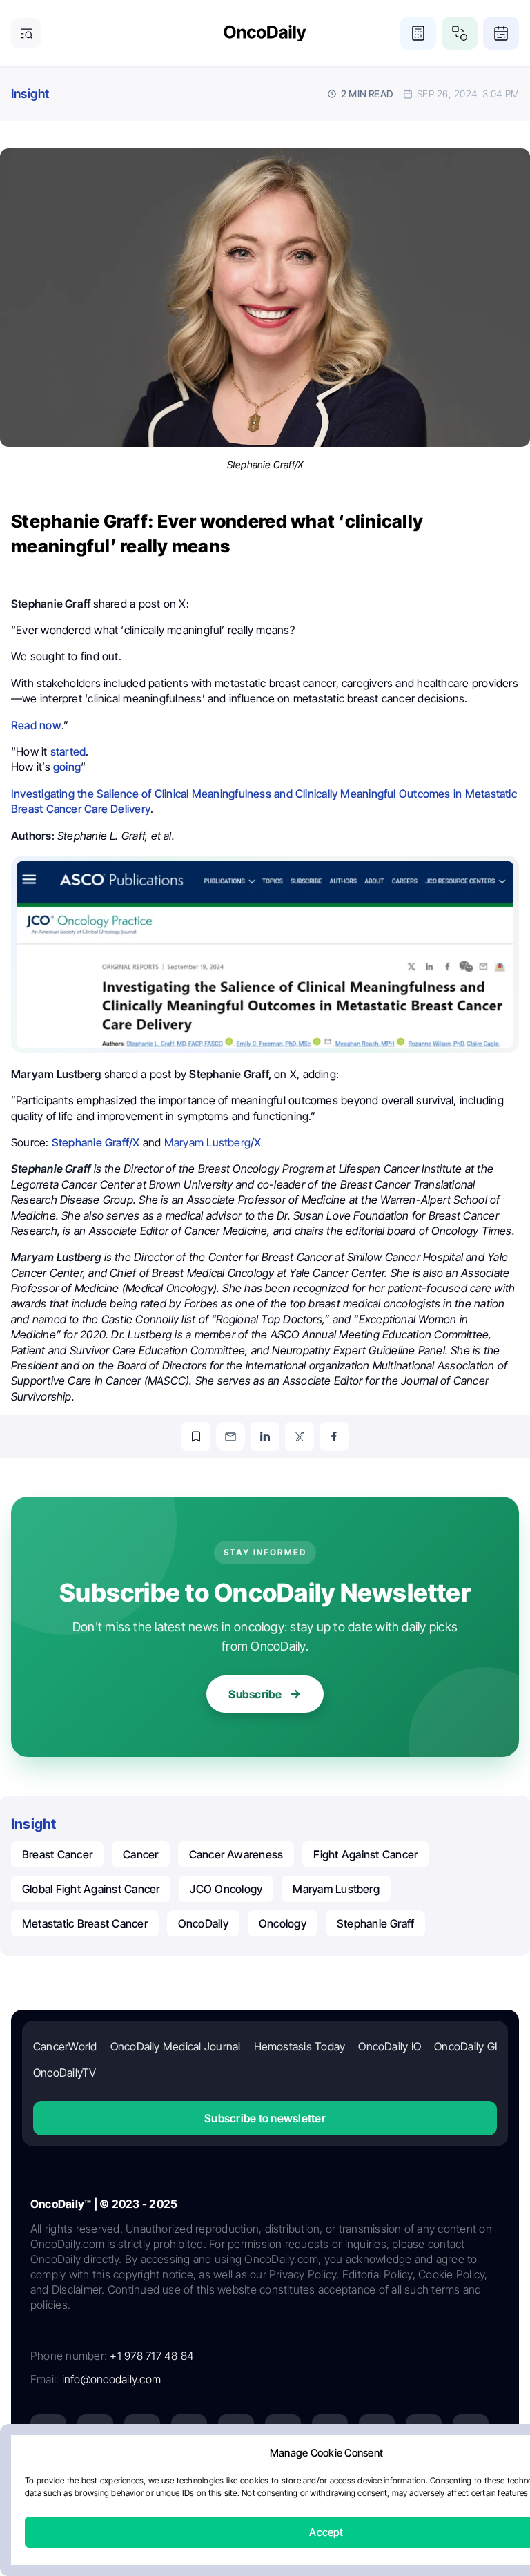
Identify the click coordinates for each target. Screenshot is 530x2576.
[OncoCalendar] (501, 33)
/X (213, 1142)
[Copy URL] (196, 1436)
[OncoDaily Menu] (26, 33)
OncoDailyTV (65, 2073)
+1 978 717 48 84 (152, 2356)
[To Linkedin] (265, 1436)
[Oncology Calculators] (418, 33)
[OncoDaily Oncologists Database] (460, 33)
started (68, 751)
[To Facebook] (334, 1436)
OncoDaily (203, 1923)
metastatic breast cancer (85, 1923)
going (67, 767)
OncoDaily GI (465, 2046)
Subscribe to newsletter (265, 2118)
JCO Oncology (226, 1889)
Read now (36, 725)
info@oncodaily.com (111, 2379)
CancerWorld (65, 2046)
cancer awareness (236, 1854)
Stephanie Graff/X (96, 1142)
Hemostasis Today (300, 2046)
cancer (140, 1854)
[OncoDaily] (265, 33)
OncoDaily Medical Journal (176, 2046)
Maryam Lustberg (336, 1889)
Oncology (283, 1923)
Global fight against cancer (91, 1889)
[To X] (300, 1436)
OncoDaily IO (390, 2046)
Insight (30, 94)
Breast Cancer (57, 1854)
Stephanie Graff (376, 1923)
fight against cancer (365, 1854)
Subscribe (255, 1694)
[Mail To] (230, 1436)
